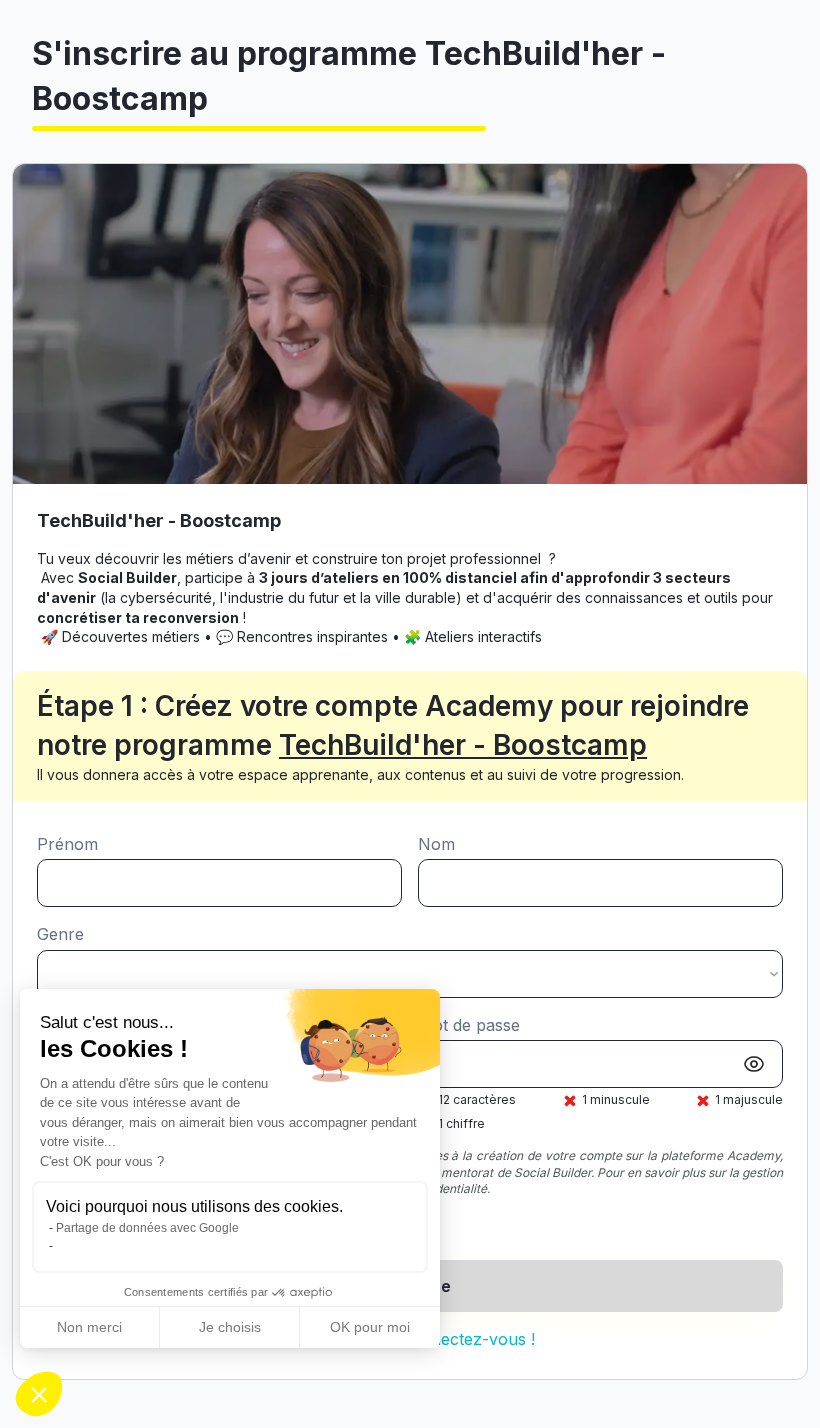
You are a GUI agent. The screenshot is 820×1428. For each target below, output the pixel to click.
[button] (39, 1394)
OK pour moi (370, 1327)
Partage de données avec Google (147, 1228)
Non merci (89, 1327)
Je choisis (230, 1327)
